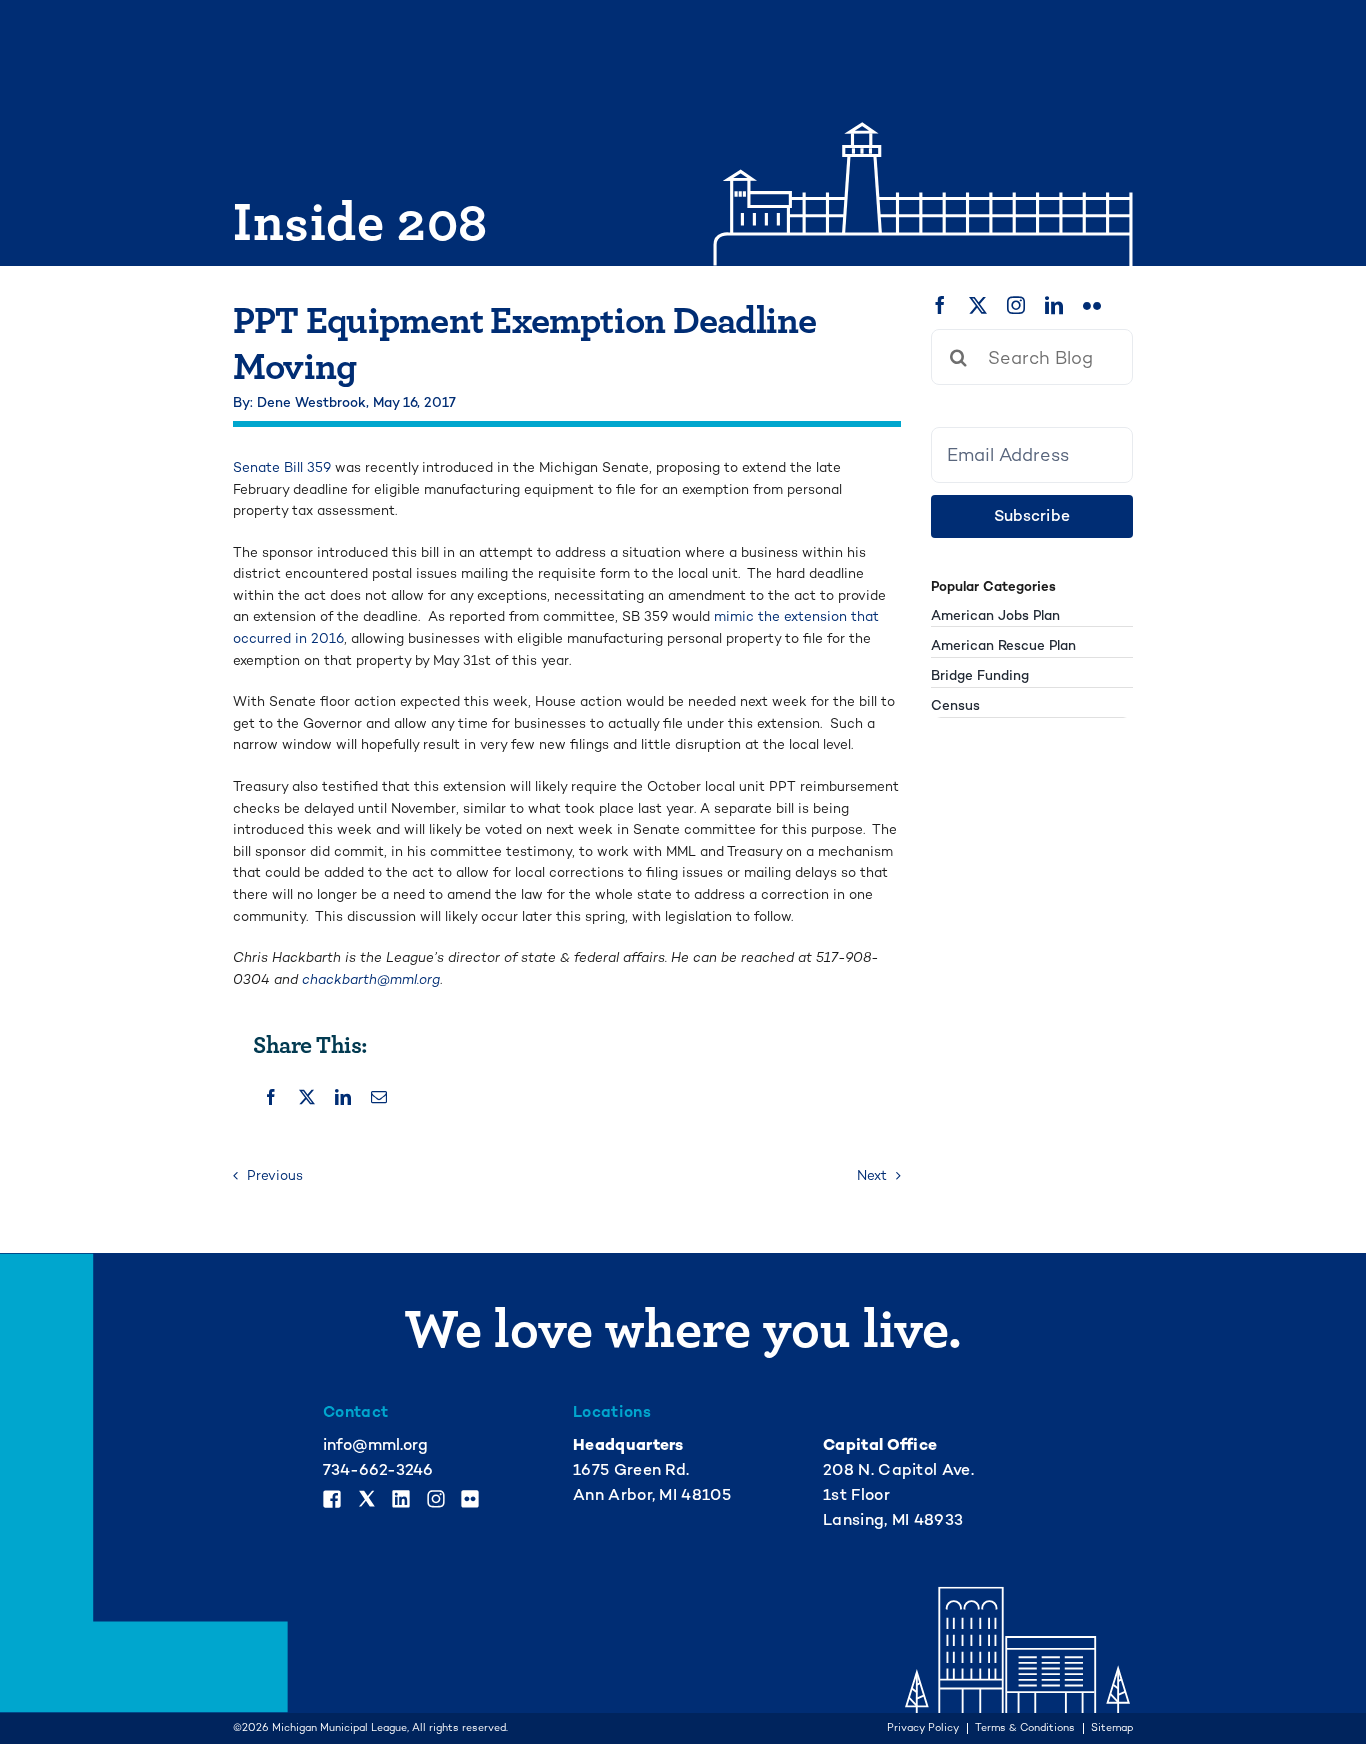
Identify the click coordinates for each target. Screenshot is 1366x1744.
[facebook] (940, 305)
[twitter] (978, 305)
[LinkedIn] (343, 1097)
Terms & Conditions (1025, 1728)
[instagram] (1016, 305)
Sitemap (1112, 1728)
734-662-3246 (378, 1470)
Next (872, 1175)
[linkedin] (1054, 305)
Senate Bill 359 (284, 467)
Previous (275, 1175)
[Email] (379, 1097)
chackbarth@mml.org (371, 979)
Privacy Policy (923, 1728)
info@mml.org (375, 1445)
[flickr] (1092, 305)
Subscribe (1032, 516)
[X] (307, 1097)
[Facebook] (271, 1097)
